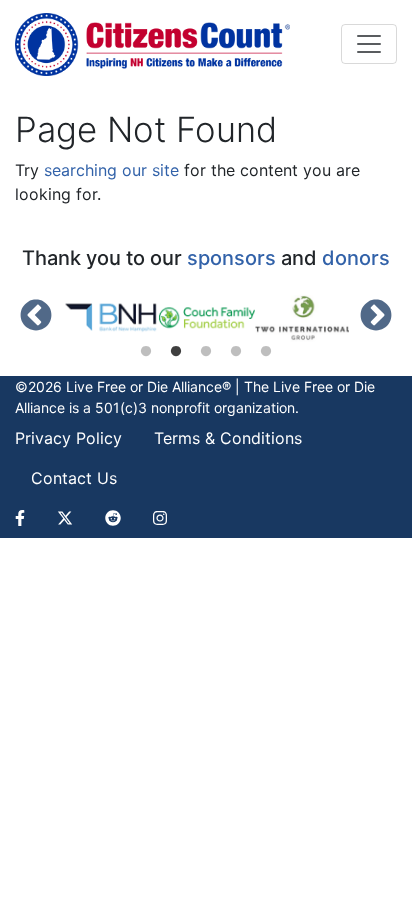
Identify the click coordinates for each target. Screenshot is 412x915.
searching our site (111, 170)
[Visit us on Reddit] (113, 518)
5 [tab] (266, 352)
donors (356, 258)
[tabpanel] (111, 318)
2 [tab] (176, 352)
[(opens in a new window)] (111, 318)
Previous (36, 317)
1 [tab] (146, 352)
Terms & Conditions (228, 438)
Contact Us (74, 478)
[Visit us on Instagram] (160, 518)
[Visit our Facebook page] (28, 518)
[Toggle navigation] (369, 44)
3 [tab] (206, 352)
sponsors (231, 258)
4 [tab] (236, 352)
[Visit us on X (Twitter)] (65, 518)
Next (376, 317)
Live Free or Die (324, 386)
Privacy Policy (68, 438)
